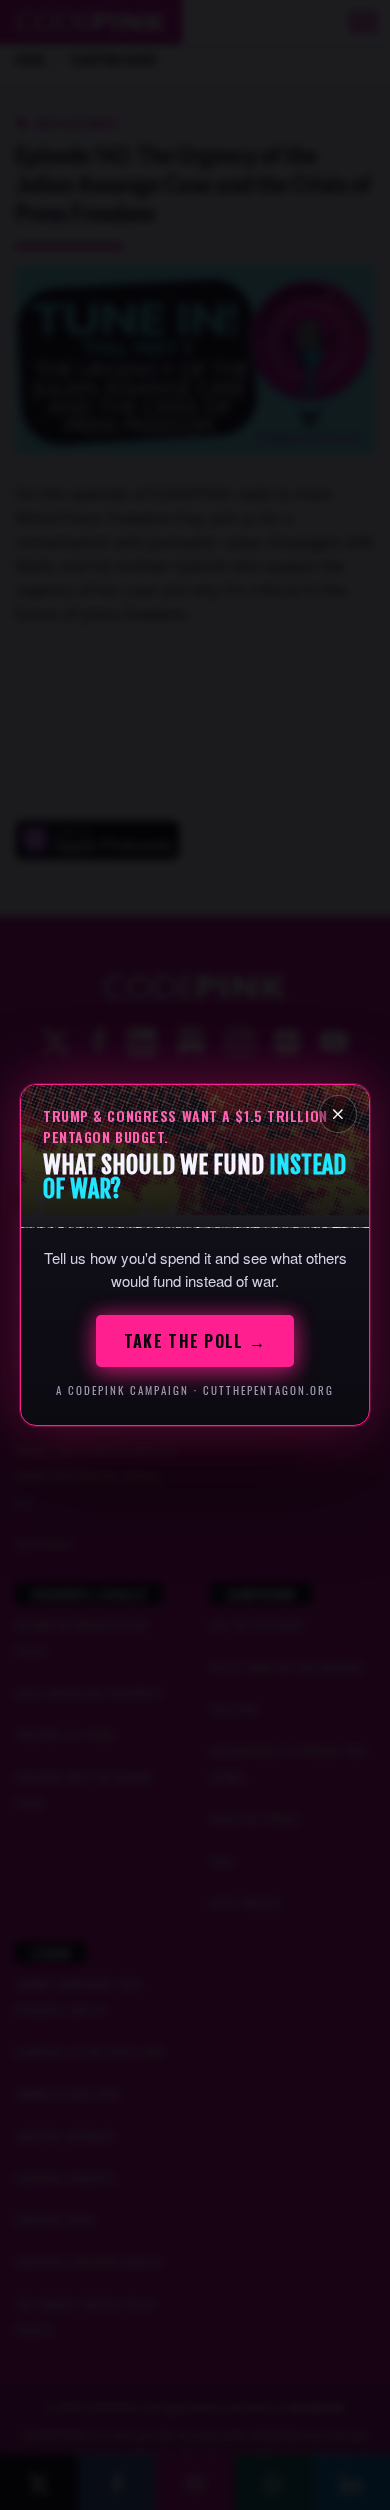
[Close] (338, 1114)
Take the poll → (195, 1341)
